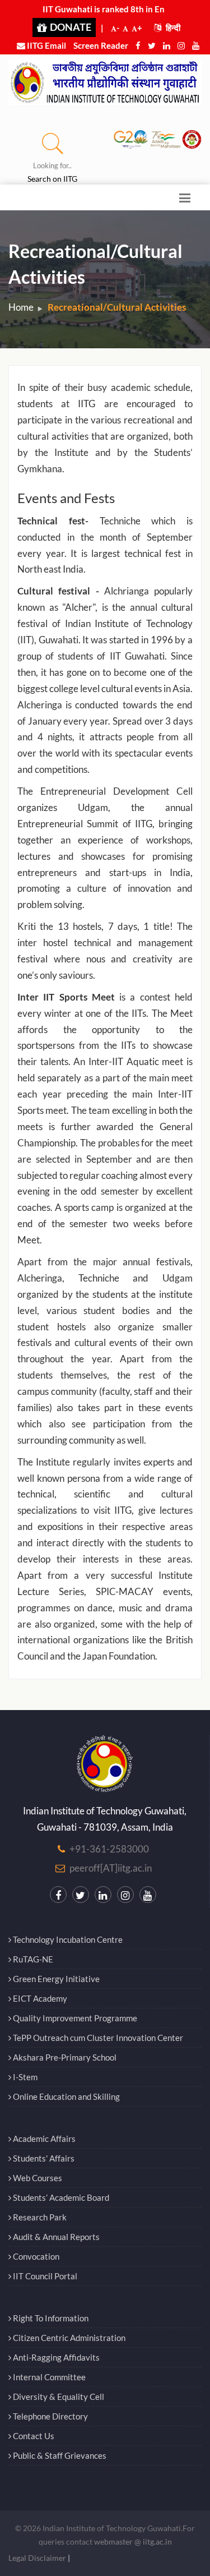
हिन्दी (172, 27)
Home (21, 307)
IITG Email (46, 45)
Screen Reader (101, 45)
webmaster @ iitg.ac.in (133, 2542)
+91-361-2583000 (109, 1849)
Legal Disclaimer (37, 2558)
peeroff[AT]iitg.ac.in (111, 1868)
